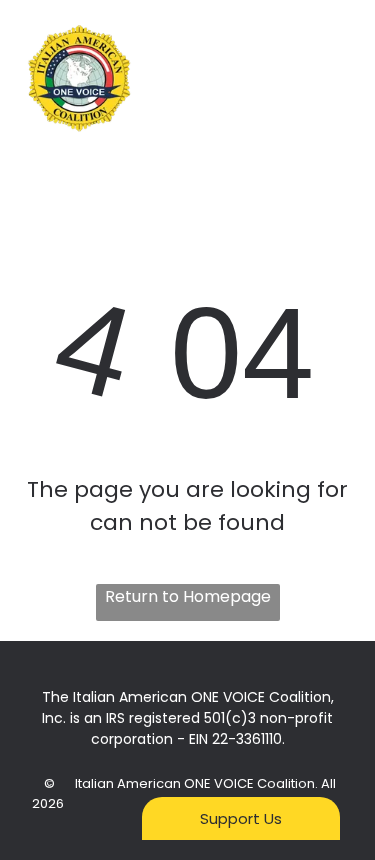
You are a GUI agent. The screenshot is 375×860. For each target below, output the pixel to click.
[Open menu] (336, 79)
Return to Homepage (188, 596)
